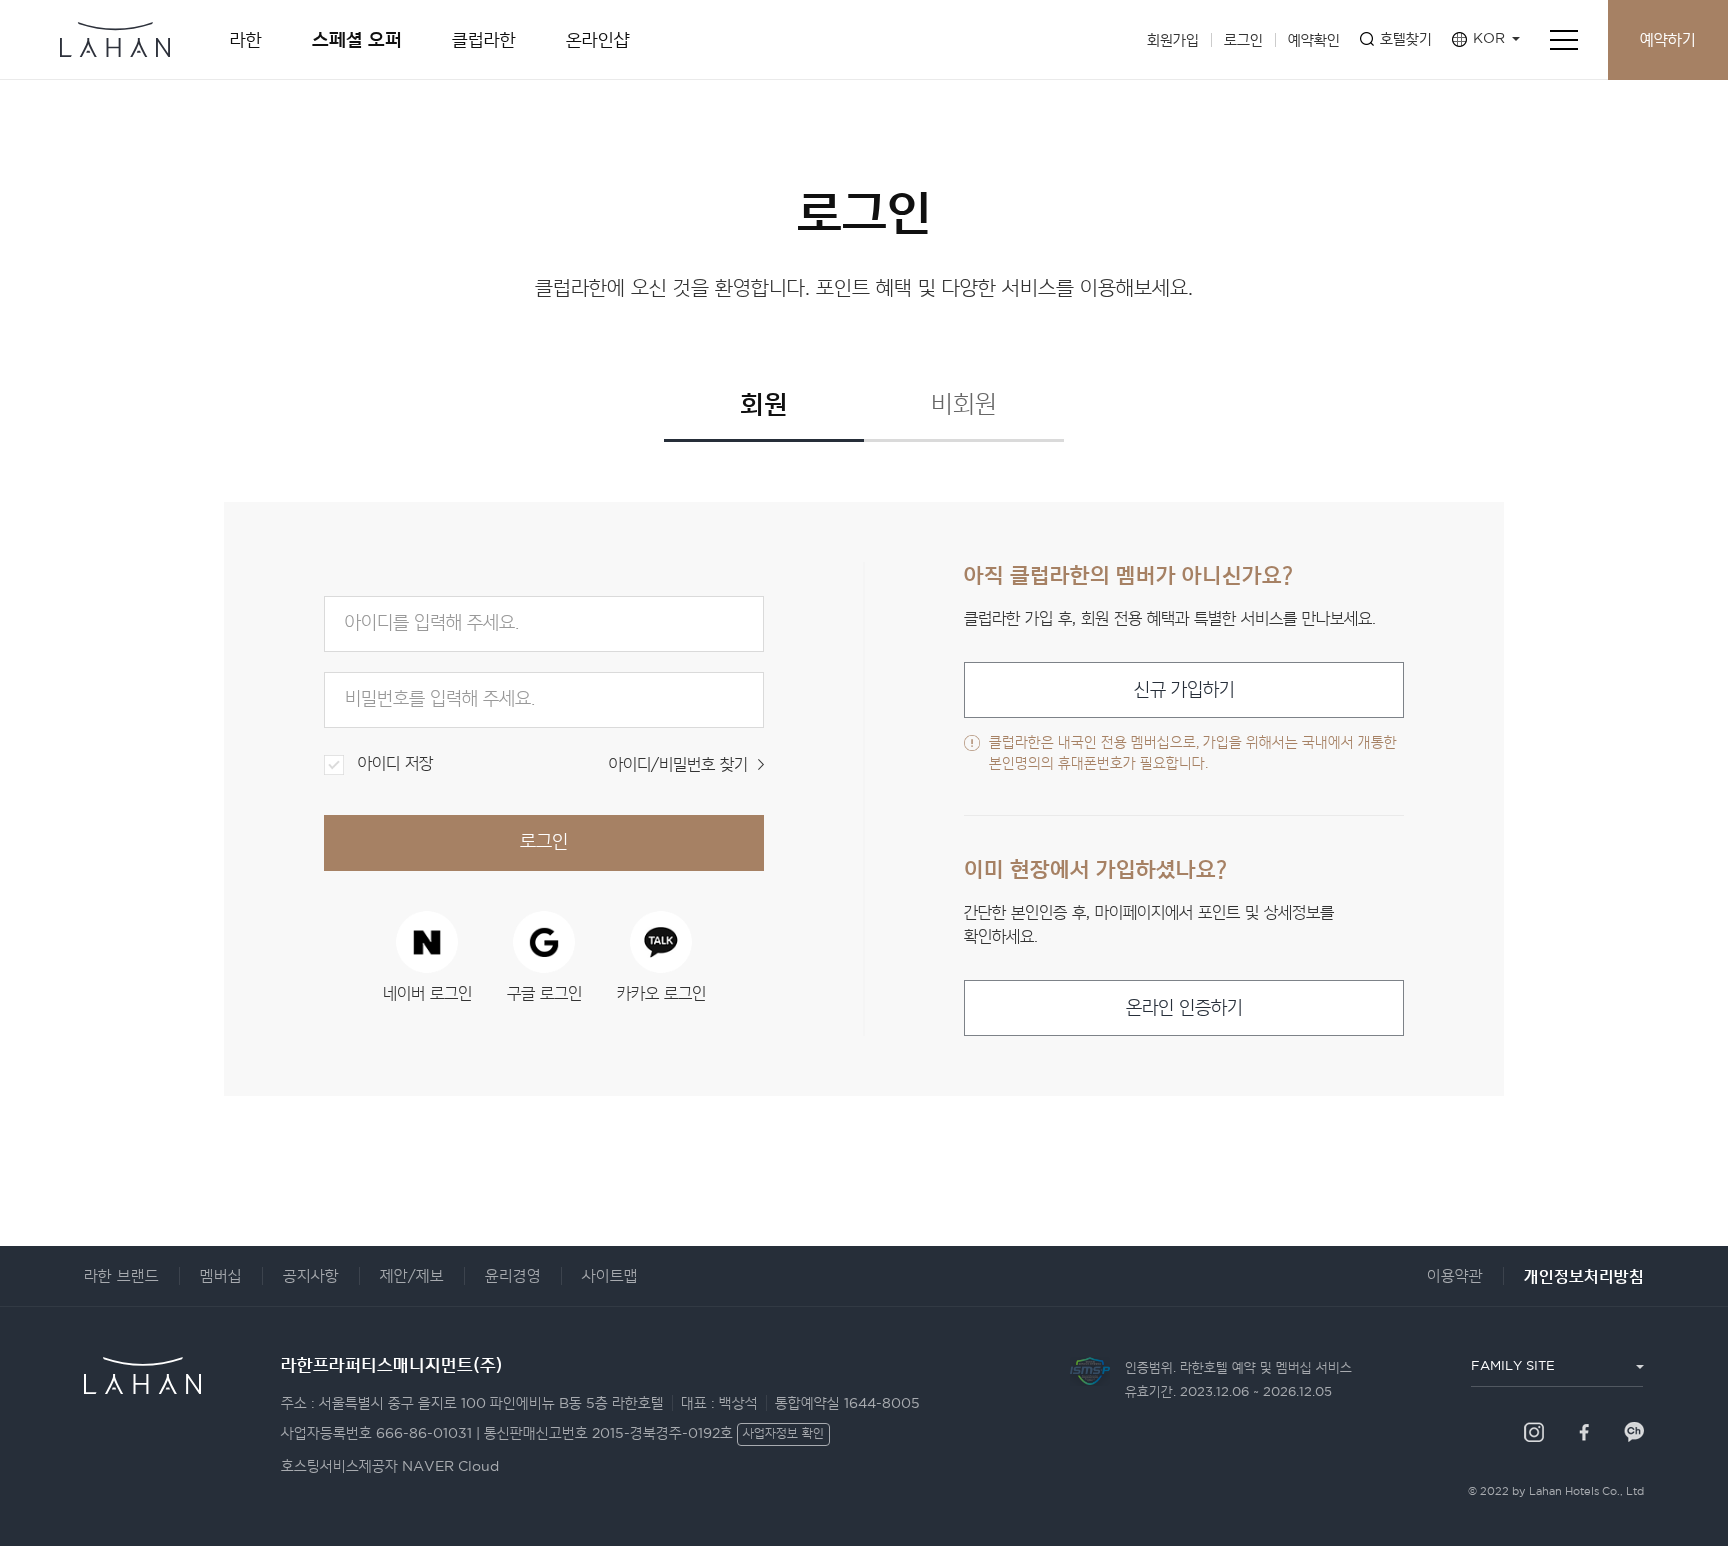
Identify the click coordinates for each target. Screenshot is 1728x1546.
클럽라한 (484, 40)
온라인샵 (598, 40)
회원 (764, 403)
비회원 (964, 405)
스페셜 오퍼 (357, 39)
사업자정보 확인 (783, 1434)
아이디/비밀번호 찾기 (678, 765)
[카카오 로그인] (661, 942)
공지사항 (311, 1276)
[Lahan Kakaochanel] (1634, 1432)
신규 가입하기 (1184, 691)
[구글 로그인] (544, 942)
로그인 (1243, 40)
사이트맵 (610, 1276)
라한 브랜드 (121, 1276)
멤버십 (221, 1276)
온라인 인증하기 (1184, 1009)
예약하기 (1668, 40)
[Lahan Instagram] (1534, 1432)
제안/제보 (412, 1276)
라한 (246, 40)
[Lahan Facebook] (1584, 1432)
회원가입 (1173, 40)
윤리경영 (513, 1276)
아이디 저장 (395, 764)
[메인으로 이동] (115, 29)
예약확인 (1314, 40)
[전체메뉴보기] (1564, 40)
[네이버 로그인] (427, 942)
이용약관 (1455, 1276)
